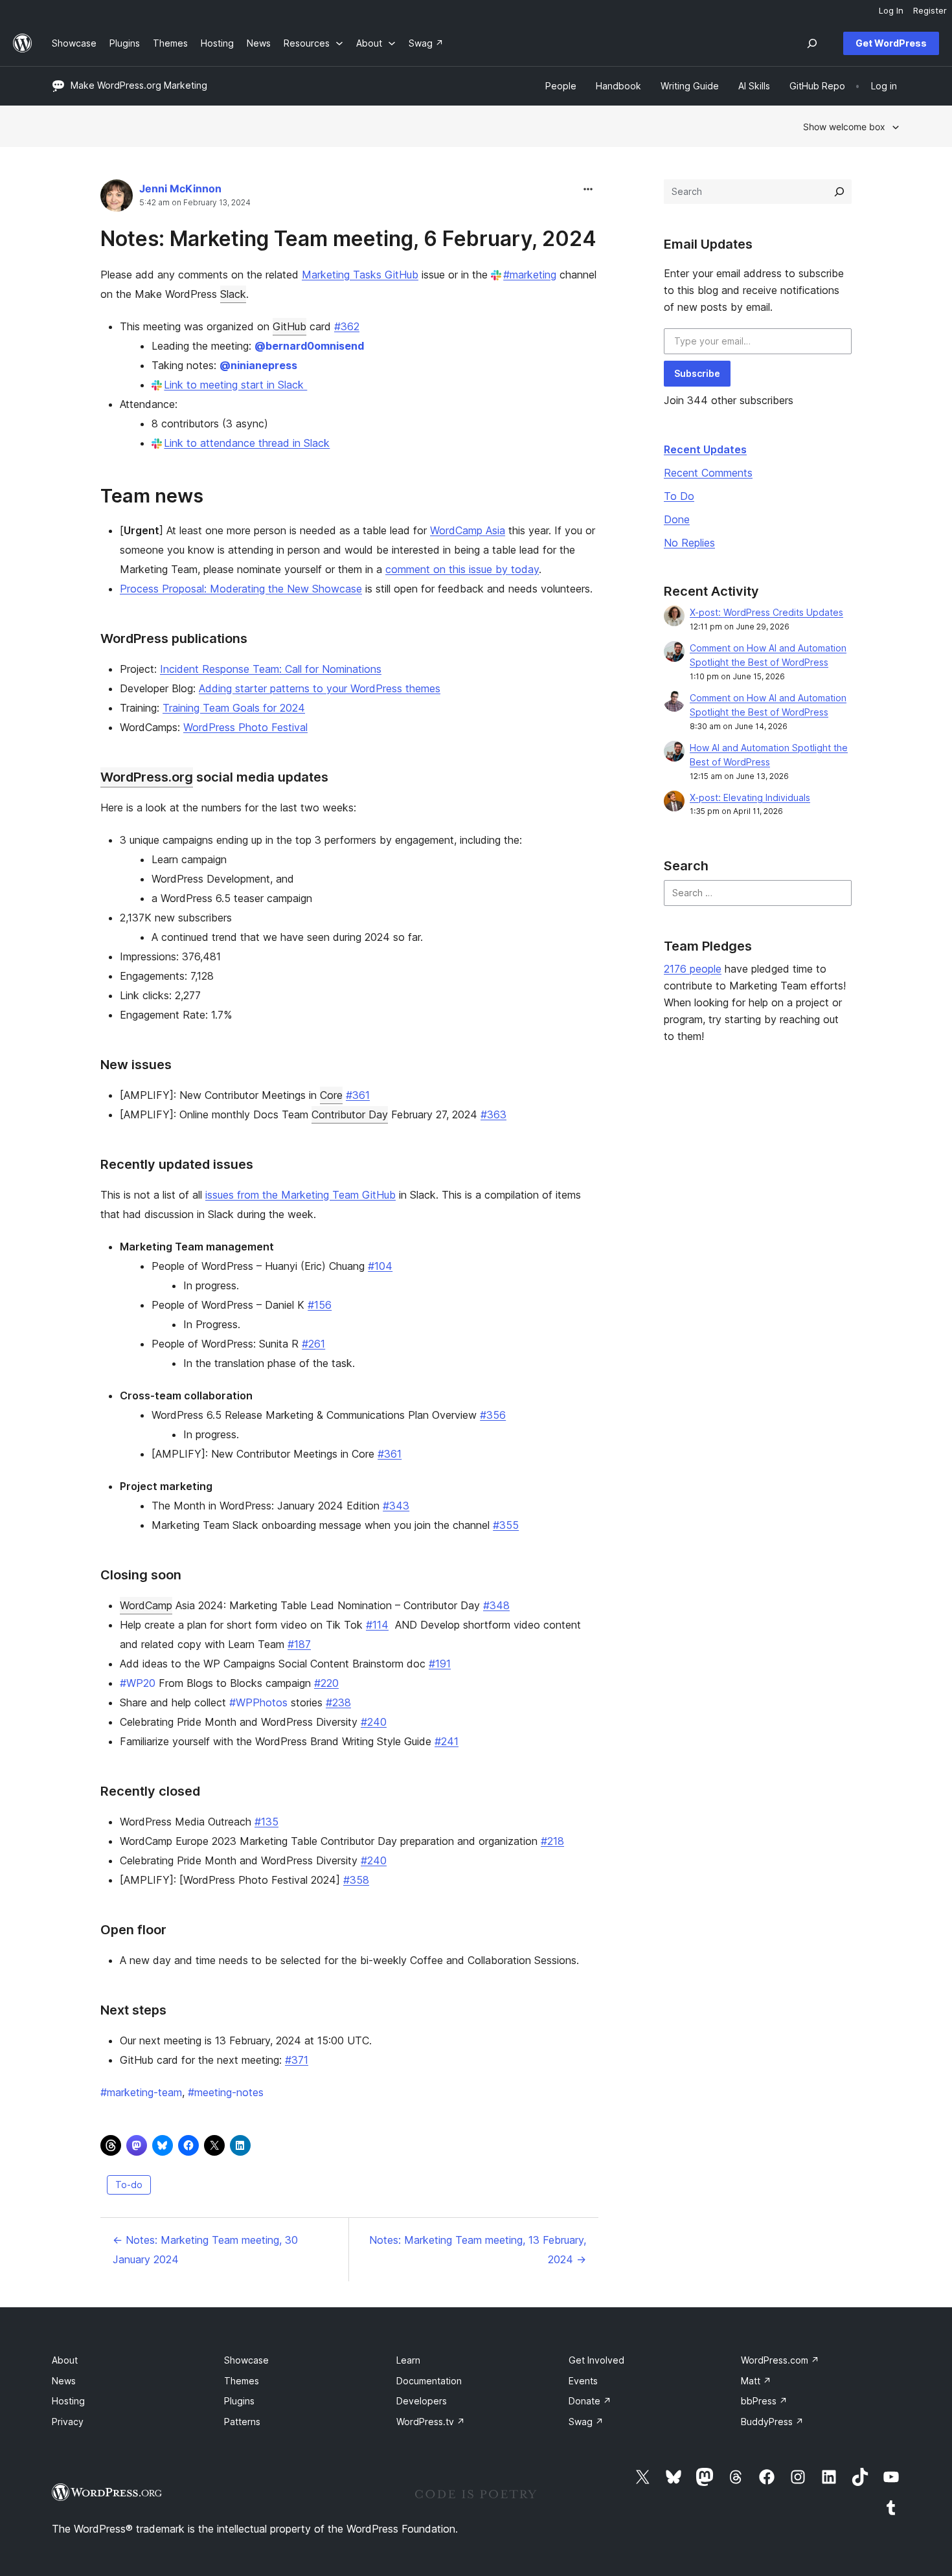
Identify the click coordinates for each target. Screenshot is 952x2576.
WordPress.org (147, 777)
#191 (440, 1664)
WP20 (138, 1683)
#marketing (530, 275)
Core (331, 1095)
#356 (493, 1415)
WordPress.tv (431, 2422)
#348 (496, 1605)
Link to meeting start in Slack (235, 385)
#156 (320, 1305)
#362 (347, 326)
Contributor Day (350, 1114)
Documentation (429, 2381)
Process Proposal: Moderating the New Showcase (241, 589)
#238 (338, 1702)
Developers (422, 2401)
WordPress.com (780, 2360)
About (65, 2360)
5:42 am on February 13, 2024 (195, 203)
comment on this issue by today (462, 569)
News (64, 2381)
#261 (313, 1344)
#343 (396, 1506)
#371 (297, 2060)
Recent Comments (708, 473)
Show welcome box (844, 127)
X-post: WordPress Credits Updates (766, 612)
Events (583, 2381)
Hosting (68, 2401)
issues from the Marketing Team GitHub (300, 1195)
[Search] (839, 192)
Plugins (239, 2401)
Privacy (68, 2422)
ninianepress (258, 365)
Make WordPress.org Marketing (139, 85)
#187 (299, 1644)
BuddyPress (772, 2422)
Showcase (246, 2360)
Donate (590, 2401)
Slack (233, 294)
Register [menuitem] (930, 10)
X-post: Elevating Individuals (750, 797)
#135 (266, 1822)
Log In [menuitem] (891, 10)
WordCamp (146, 1605)
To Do (679, 496)
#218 (552, 1841)
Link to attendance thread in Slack (247, 443)
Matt (756, 2381)
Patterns (242, 2422)
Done (677, 519)
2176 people (693, 969)
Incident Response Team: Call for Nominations (271, 669)
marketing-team (141, 2092)
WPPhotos (258, 1702)
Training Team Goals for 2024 (234, 708)
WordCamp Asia (468, 530)
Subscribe (697, 373)
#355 (506, 1525)
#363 (493, 1114)
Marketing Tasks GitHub (360, 275)
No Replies (689, 543)
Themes (242, 2381)
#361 (358, 1095)
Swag (586, 2422)
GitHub (289, 326)
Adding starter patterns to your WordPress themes (320, 688)
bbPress (764, 2401)
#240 (374, 1722)
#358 (356, 1880)
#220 (326, 1683)
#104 (380, 1266)
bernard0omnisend (309, 346)
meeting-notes (226, 2092)
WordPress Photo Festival (245, 727)
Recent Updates (705, 449)
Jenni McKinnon (180, 188)
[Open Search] (812, 43)
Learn (408, 2360)
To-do (129, 2185)
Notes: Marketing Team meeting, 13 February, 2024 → (478, 2250)
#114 (377, 1625)
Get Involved (596, 2360)
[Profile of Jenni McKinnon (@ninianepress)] (117, 198)
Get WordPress (891, 43)
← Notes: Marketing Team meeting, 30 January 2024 (205, 2250)
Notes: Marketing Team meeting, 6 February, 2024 (348, 239)
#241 (447, 1741)
